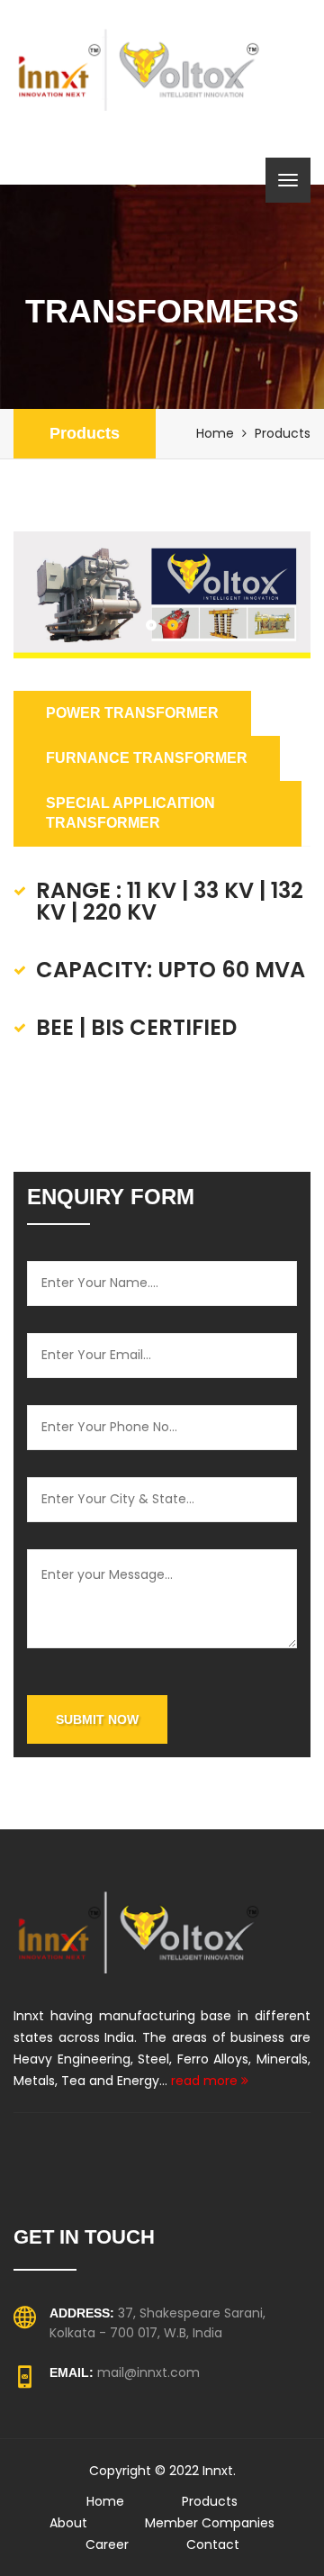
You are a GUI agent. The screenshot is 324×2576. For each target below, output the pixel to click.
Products (85, 433)
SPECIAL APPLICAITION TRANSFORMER (130, 813)
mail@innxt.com (148, 2372)
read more (206, 2081)
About (68, 2523)
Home (215, 433)
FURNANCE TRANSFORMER (147, 758)
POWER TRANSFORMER (132, 713)
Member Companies (210, 2523)
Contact (213, 2544)
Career (107, 2544)
